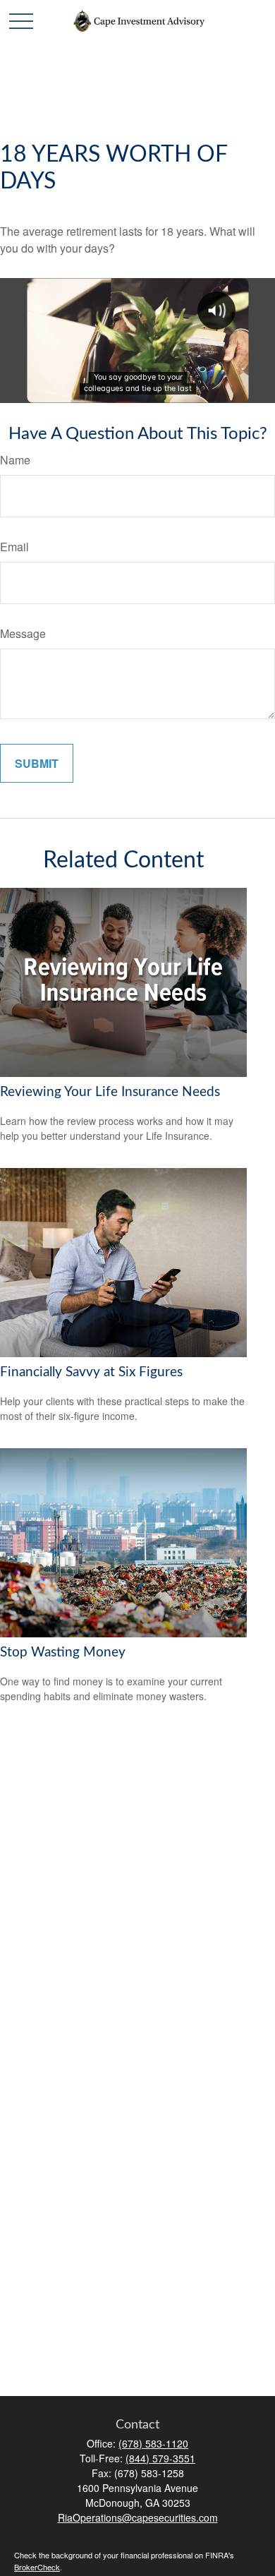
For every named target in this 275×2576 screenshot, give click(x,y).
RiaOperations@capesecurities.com (138, 2517)
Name (15, 460)
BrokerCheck (37, 2567)
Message (23, 633)
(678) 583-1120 (153, 2443)
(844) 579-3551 (160, 2458)
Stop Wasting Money (63, 1653)
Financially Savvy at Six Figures (91, 1372)
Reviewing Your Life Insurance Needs (110, 1092)
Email (14, 547)
